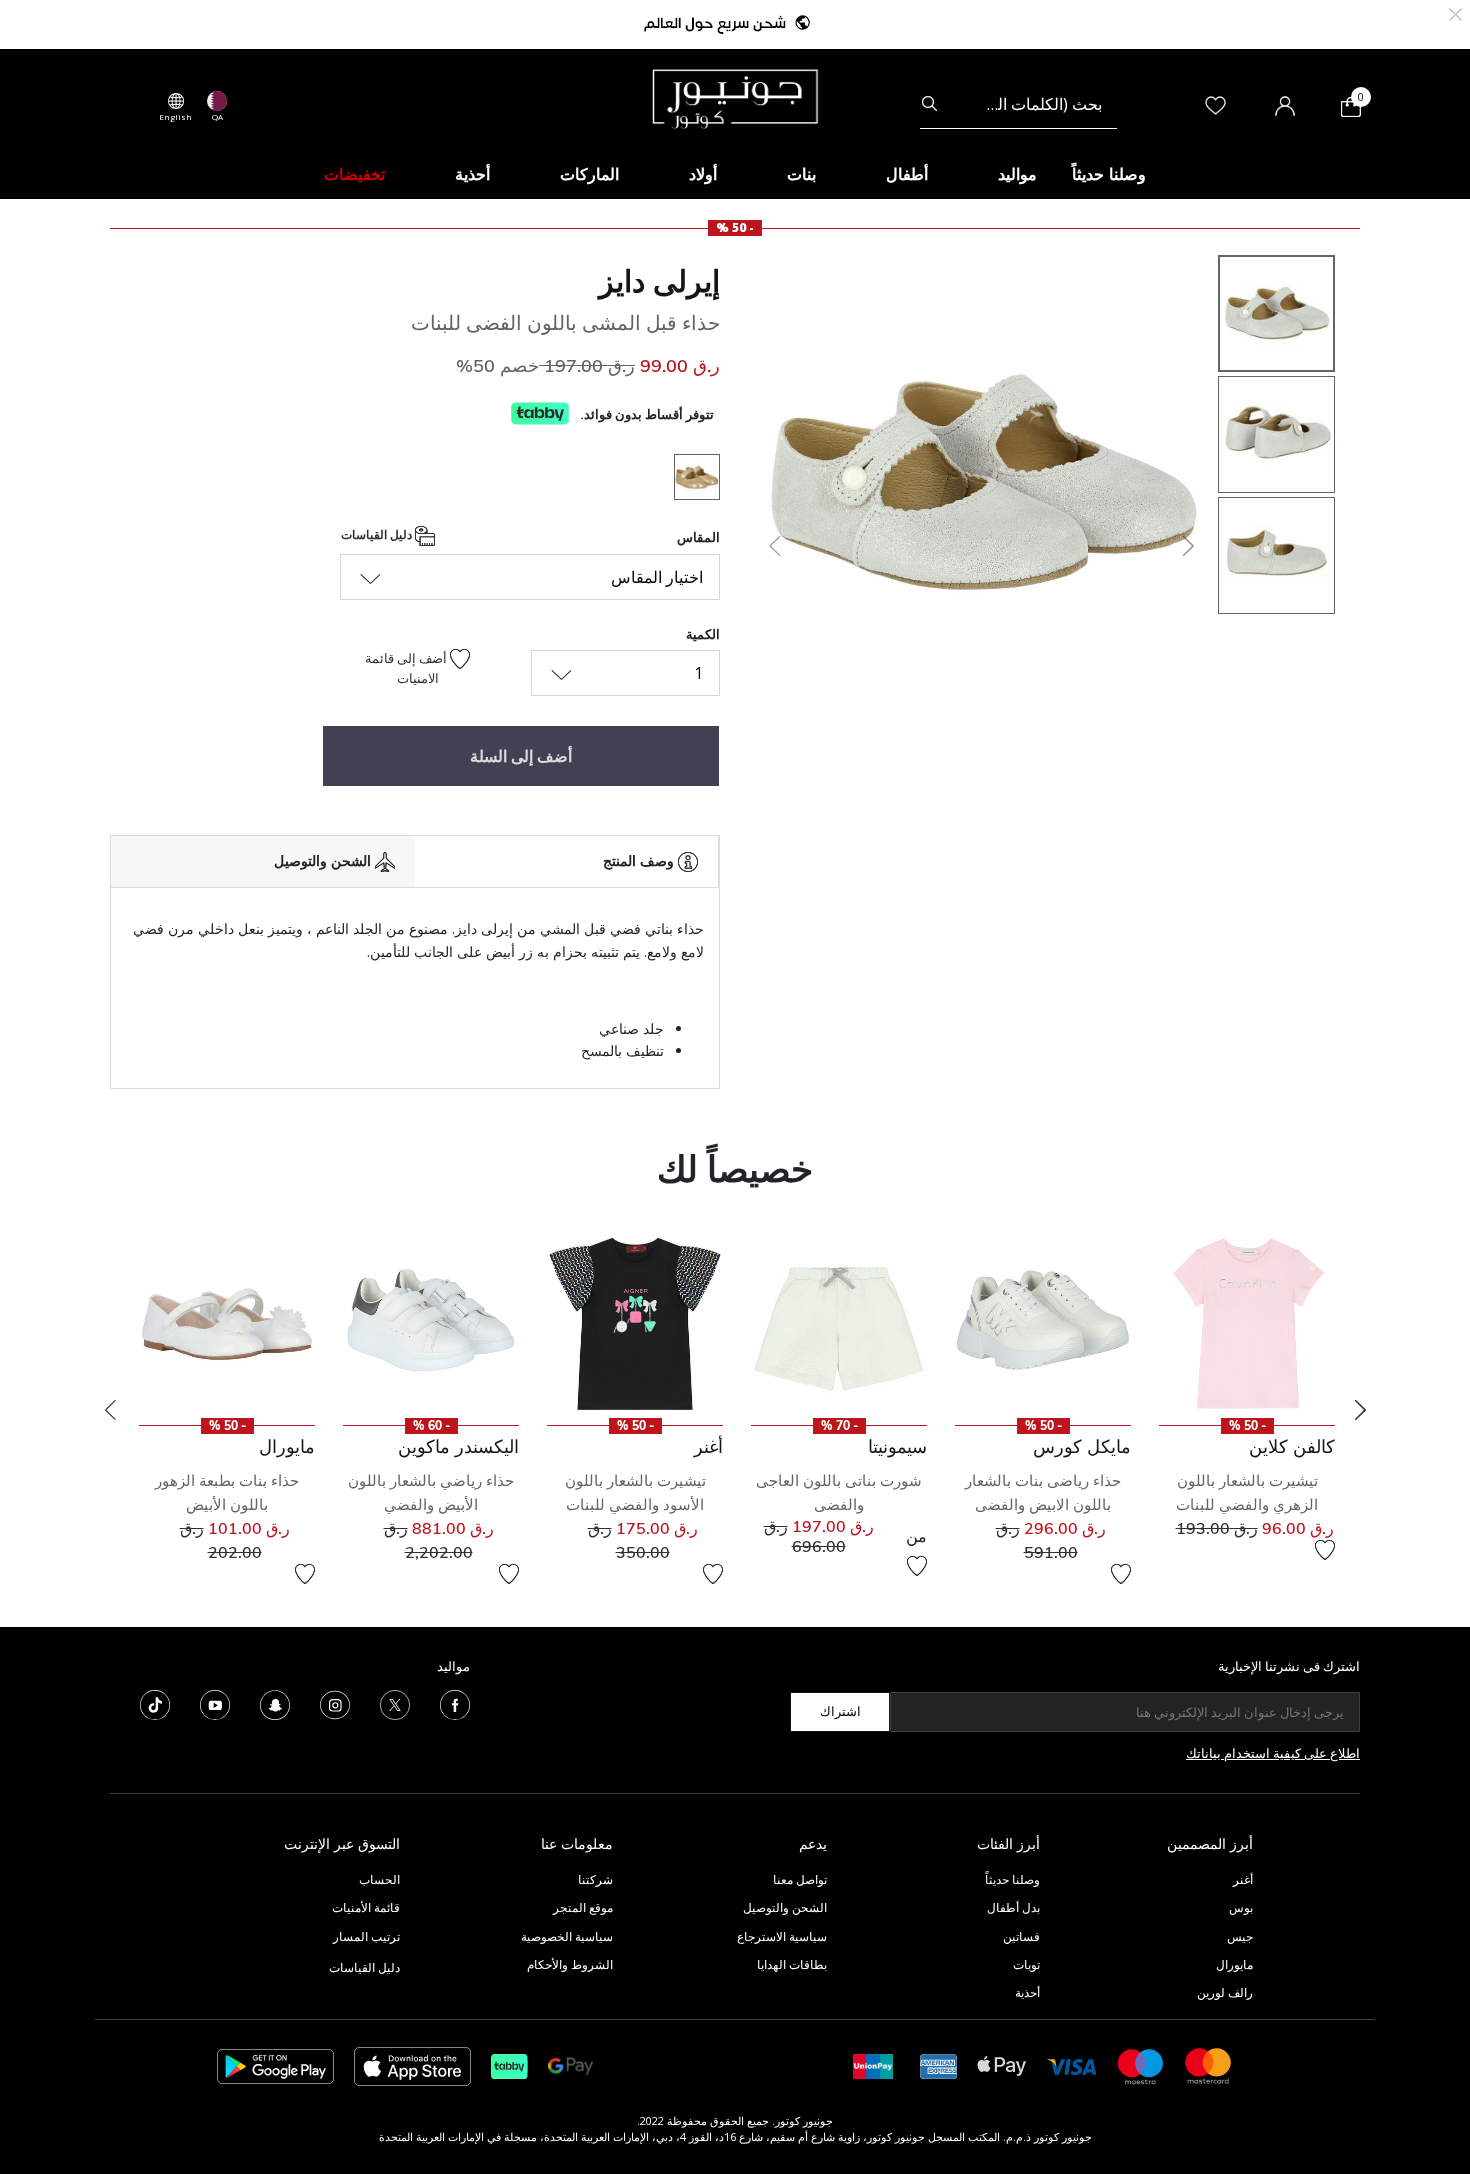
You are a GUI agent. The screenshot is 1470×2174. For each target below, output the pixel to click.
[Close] (1455, 12)
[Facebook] (455, 1703)
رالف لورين (1225, 1992)
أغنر (1243, 1879)
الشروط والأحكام (570, 1964)
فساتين (1021, 1936)
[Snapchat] (275, 1703)
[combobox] (1018, 104)
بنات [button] (801, 174)
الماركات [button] (589, 174)
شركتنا (595, 1879)
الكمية (703, 634)
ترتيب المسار (366, 1936)
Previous (110, 1410)
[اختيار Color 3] (689, 480)
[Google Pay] (570, 2064)
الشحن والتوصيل (785, 1907)
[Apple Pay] (1002, 2064)
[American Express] (939, 2064)
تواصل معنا (798, 1879)
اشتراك (840, 1711)
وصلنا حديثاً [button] (1109, 174)
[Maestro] (1141, 2064)
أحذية (1027, 1992)
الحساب (379, 1879)
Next (1360, 1410)
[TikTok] (155, 1703)
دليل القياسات (378, 535)
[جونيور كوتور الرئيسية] (735, 97)
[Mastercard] (1209, 2064)
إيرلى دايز (659, 281)
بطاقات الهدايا (792, 1964)
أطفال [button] (907, 174)
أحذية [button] (472, 174)
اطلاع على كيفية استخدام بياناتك (1273, 1753)
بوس (1241, 1907)
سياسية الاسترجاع (782, 1936)
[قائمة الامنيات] (1325, 1550)
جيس (1240, 1936)
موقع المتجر (583, 1907)
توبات (1026, 1964)
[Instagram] (335, 1703)
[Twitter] (395, 1703)
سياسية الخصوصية (567, 1936)
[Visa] (1072, 2065)
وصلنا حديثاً (1012, 1879)
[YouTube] (215, 1703)
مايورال (1234, 1964)
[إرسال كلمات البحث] (929, 104)
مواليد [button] (1017, 174)
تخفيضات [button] (354, 174)
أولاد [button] (703, 174)
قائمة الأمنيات (366, 1907)
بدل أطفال (1013, 1907)
